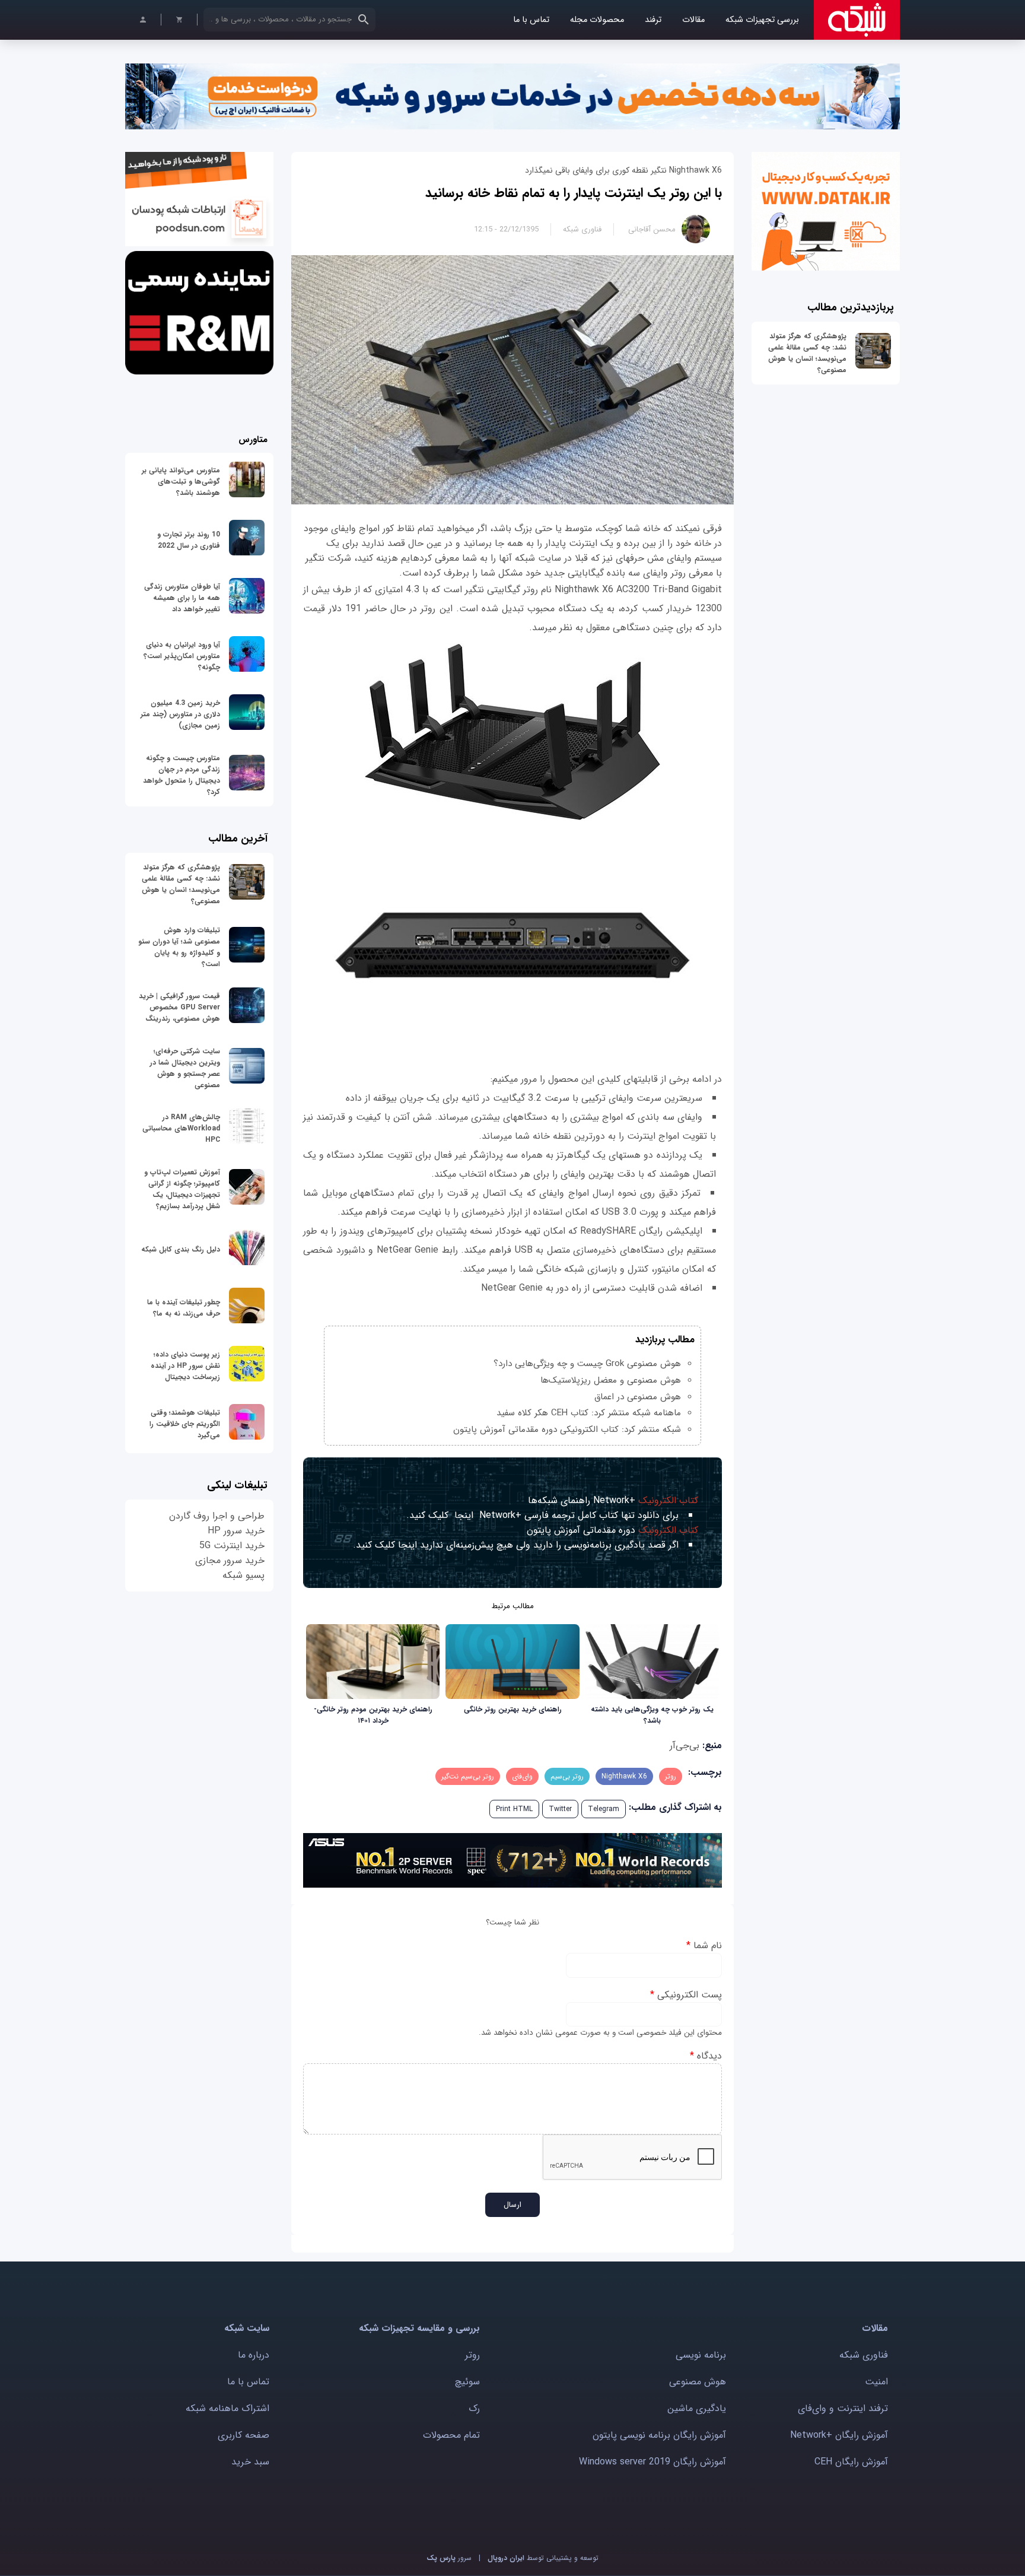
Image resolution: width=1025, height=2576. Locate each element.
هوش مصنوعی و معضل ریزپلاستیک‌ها (611, 1380)
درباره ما (254, 2355)
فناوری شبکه (582, 229)
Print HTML (514, 1809)
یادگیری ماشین (697, 2408)
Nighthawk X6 (624, 1776)
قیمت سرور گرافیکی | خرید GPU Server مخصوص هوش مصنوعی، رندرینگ (179, 1007)
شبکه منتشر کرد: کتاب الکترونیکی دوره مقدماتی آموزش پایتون (567, 1430)
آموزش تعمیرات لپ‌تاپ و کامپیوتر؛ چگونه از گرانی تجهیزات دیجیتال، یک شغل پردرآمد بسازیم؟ (182, 1189)
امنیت (876, 2382)
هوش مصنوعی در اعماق (638, 1397)
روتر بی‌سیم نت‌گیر (468, 1776)
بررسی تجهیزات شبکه (762, 20)
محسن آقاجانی (652, 229)
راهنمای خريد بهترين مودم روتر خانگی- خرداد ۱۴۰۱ (373, 1715)
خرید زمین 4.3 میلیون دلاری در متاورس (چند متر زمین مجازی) (180, 714)
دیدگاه (706, 2056)
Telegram (604, 1809)
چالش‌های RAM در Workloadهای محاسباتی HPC (181, 1128)
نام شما (704, 1946)
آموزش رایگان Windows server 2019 (652, 2462)
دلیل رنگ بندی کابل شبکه (181, 1249)
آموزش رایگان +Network (839, 2435)
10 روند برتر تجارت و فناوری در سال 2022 (189, 540)
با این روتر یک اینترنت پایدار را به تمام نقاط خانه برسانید (574, 193)
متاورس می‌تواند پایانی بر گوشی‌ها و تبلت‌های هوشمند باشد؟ (181, 482)
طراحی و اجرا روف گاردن (217, 1516)
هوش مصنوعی (698, 2382)
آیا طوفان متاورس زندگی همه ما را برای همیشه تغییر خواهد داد (182, 598)
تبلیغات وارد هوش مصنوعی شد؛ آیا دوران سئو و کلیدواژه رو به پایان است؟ (179, 947)
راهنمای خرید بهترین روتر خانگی (513, 1709)
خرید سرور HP (236, 1531)
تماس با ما (531, 20)
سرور (449, 2558)
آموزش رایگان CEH (851, 2462)
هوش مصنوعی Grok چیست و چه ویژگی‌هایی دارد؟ (587, 1364)
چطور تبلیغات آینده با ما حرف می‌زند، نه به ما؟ (184, 1308)
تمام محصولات (451, 2435)
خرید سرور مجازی (230, 1560)
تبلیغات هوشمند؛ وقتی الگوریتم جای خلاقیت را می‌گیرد (185, 1424)
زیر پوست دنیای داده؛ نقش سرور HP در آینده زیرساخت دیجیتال (185, 1366)
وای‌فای (522, 1776)
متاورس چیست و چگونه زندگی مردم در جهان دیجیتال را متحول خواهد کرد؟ (182, 775)
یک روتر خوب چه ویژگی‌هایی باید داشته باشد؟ (652, 1715)
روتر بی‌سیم (567, 1776)
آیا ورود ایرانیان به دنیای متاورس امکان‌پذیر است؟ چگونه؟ (182, 656)
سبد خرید (250, 2462)
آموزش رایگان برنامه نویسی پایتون (659, 2435)
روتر (671, 1776)
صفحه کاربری (243, 2435)
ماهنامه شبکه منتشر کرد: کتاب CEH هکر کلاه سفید (589, 1413)
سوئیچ (467, 2382)
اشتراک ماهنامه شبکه (227, 2408)
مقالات (693, 20)
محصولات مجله (597, 20)
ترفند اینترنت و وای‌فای (843, 2408)
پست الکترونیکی (686, 1995)
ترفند (653, 20)
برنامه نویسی (701, 2355)
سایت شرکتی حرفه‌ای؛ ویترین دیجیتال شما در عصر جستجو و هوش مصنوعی (185, 1068)
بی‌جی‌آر (685, 1746)
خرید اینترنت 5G (232, 1546)
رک (474, 2408)
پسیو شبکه (243, 1575)
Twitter (560, 1809)
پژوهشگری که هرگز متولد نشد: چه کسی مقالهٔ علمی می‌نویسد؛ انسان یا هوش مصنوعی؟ (807, 353)
